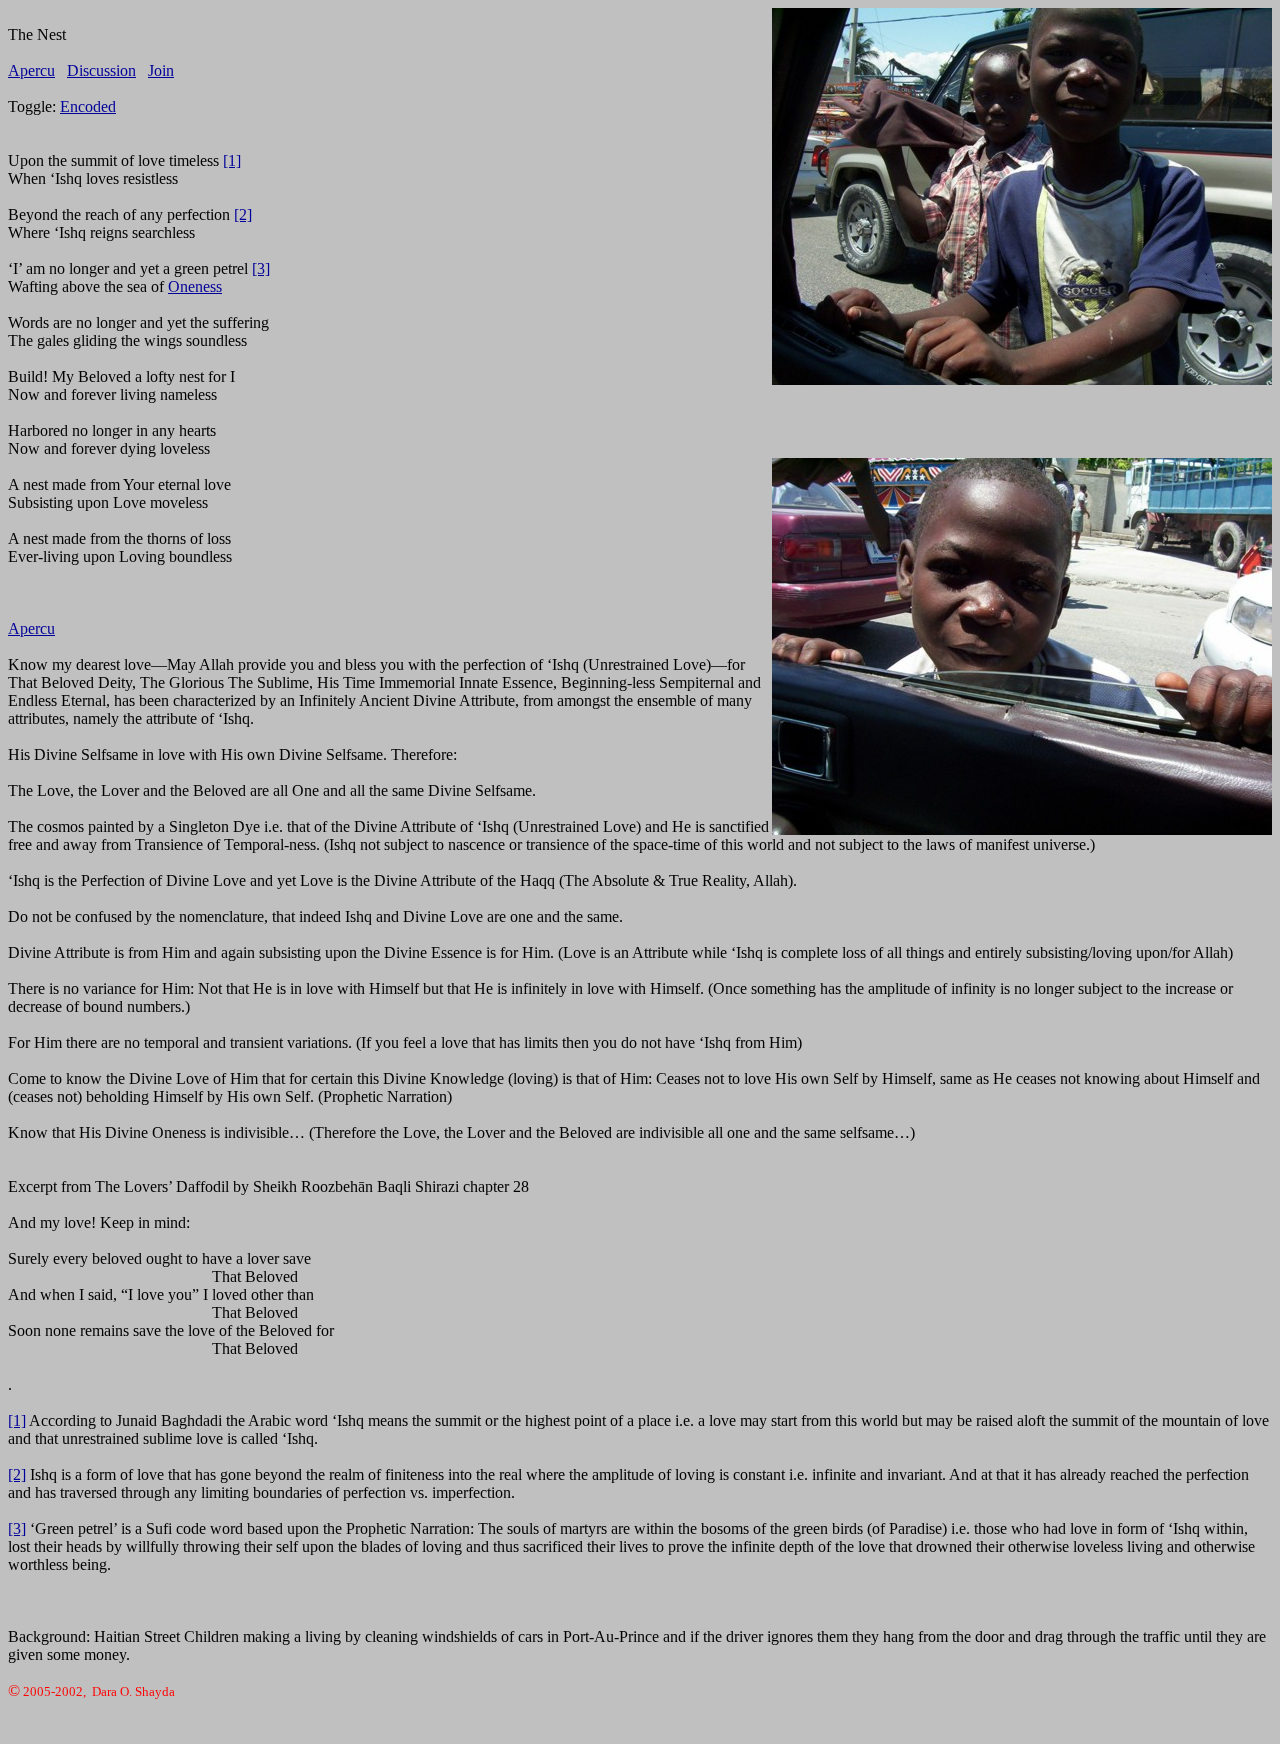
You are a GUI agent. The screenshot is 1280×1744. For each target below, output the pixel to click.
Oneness (195, 286)
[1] (232, 160)
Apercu (31, 70)
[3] (261, 268)
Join (161, 70)
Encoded (88, 106)
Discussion (101, 70)
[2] (243, 214)
